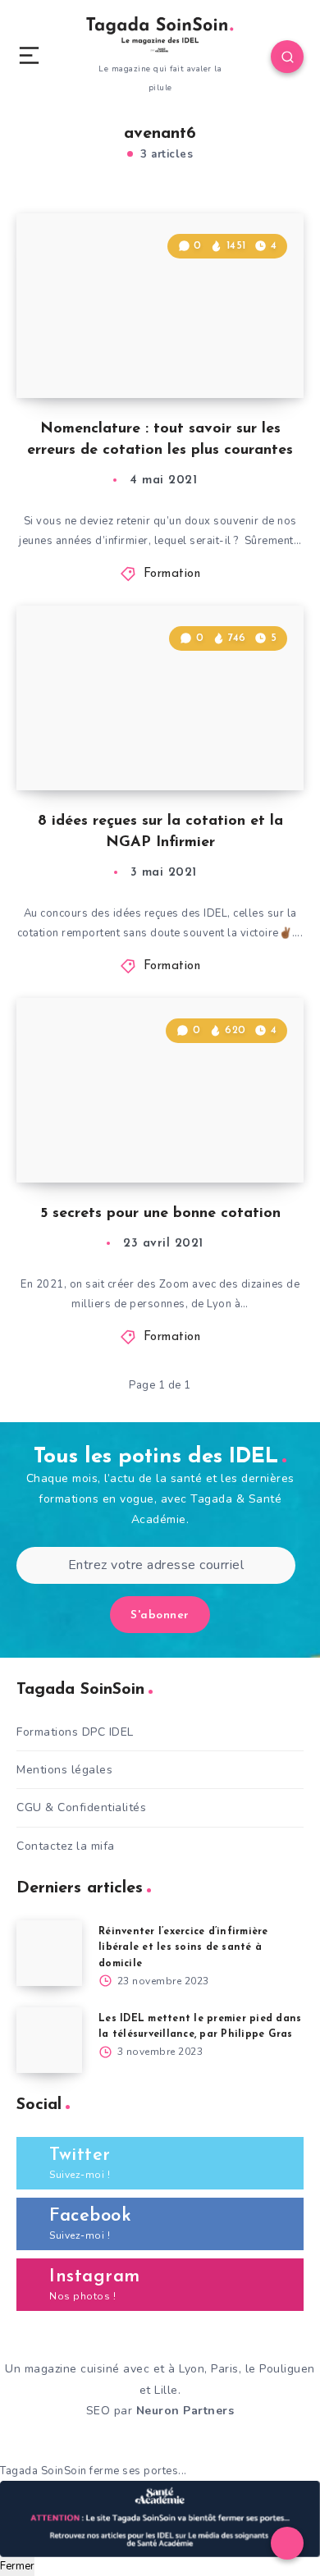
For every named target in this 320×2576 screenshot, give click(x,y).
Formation (172, 574)
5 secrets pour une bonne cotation (160, 1214)
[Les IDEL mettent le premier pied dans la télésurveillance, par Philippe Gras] (49, 2040)
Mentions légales (64, 1770)
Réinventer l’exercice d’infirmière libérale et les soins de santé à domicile (183, 1947)
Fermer (17, 2566)
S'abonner (160, 1615)
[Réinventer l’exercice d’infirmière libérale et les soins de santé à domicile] (49, 1953)
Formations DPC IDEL (75, 1732)
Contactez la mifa (66, 1846)
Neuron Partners (185, 2411)
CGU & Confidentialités (81, 1807)
